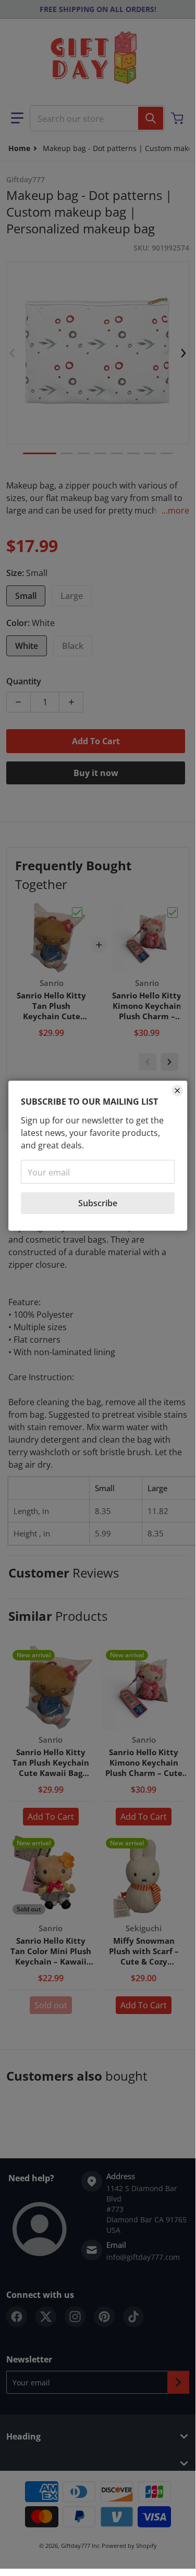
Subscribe (98, 1203)
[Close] (177, 1091)
